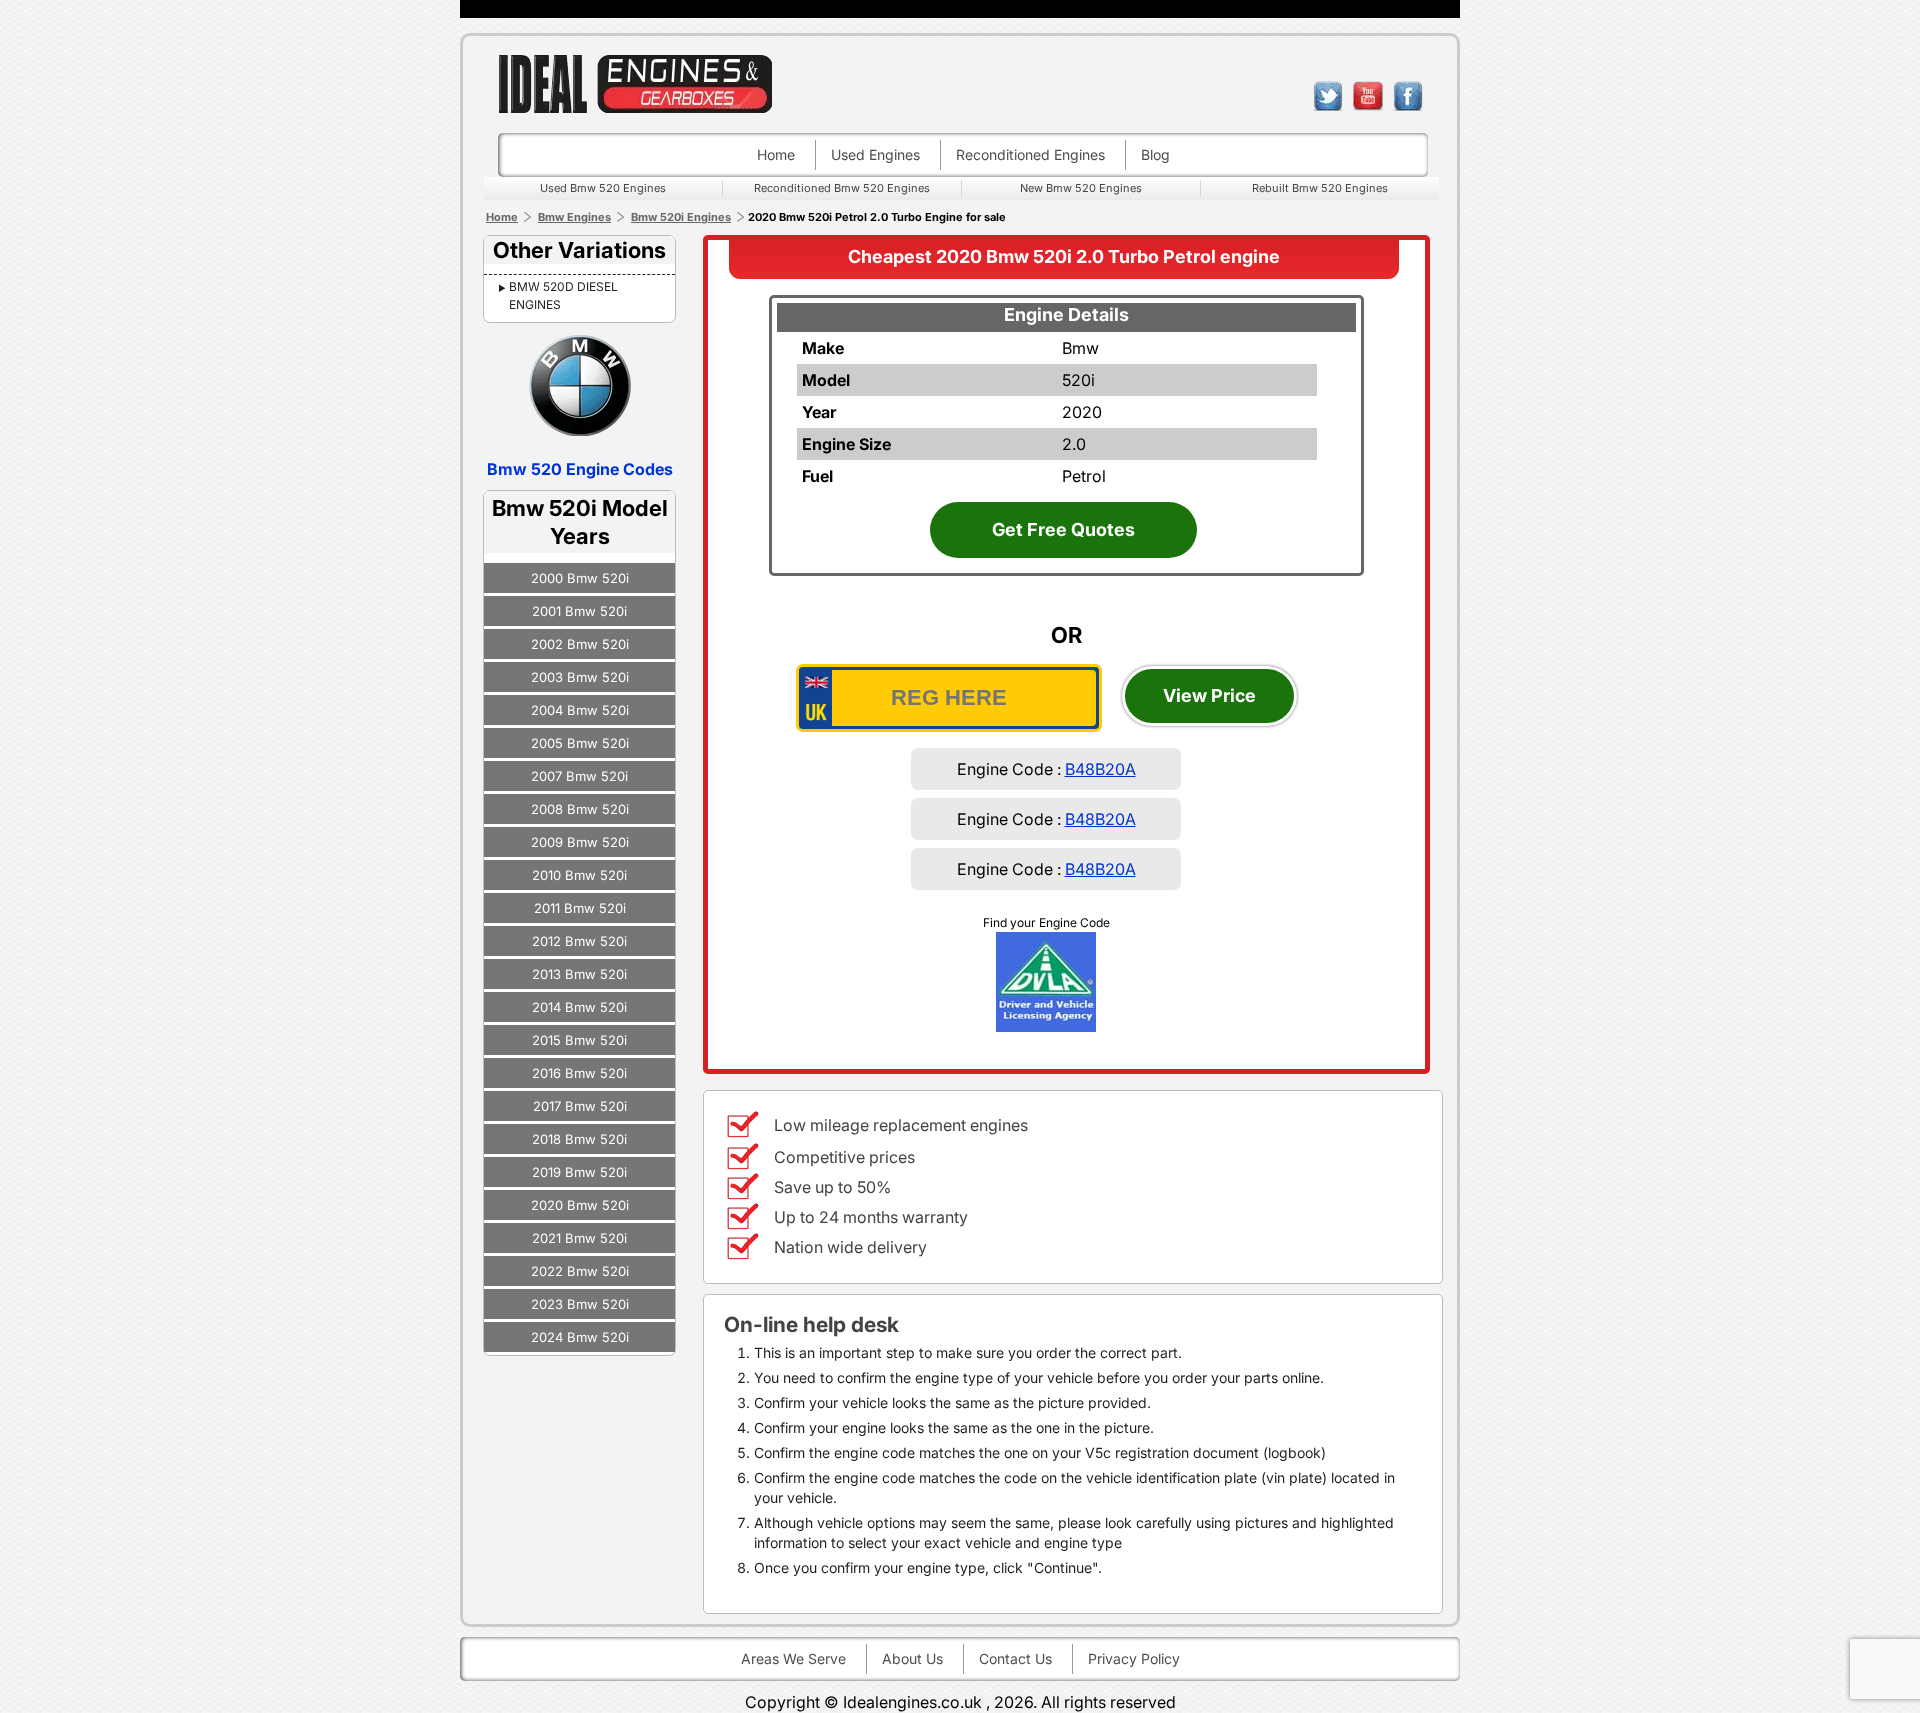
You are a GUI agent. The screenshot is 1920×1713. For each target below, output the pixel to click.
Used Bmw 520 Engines (603, 188)
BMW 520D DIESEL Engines (563, 295)
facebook (1408, 96)
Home (776, 154)
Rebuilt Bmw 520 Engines (1320, 188)
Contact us (1015, 1658)
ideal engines (635, 83)
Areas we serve (793, 1658)
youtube (1368, 96)
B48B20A (1100, 769)
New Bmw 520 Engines (1081, 188)
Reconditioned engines (1030, 154)
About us (912, 1658)
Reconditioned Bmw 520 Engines (842, 188)
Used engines (875, 154)
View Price (1209, 695)
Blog (1155, 154)
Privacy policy (1134, 1658)
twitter (1328, 96)
